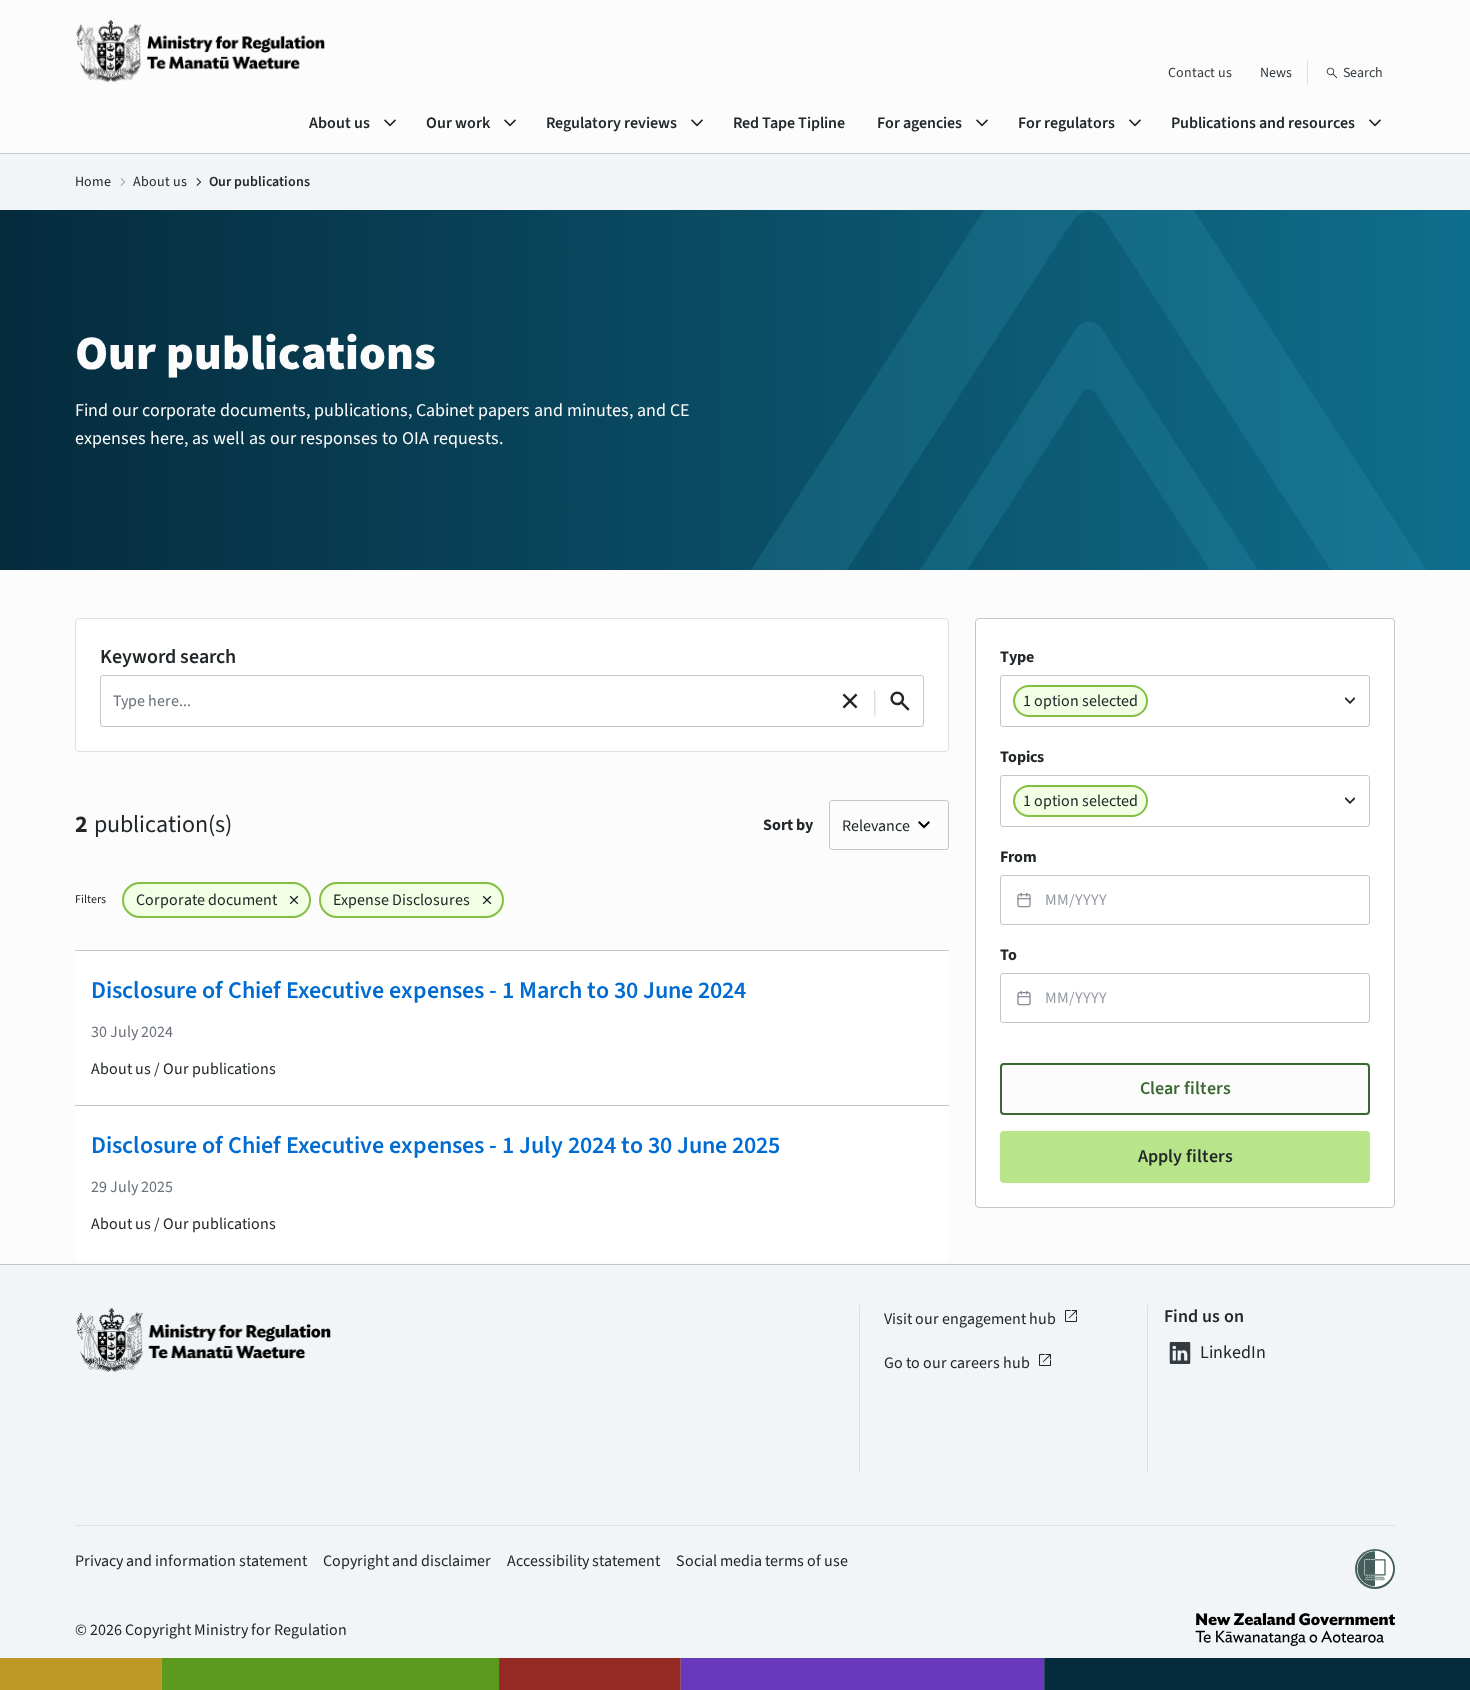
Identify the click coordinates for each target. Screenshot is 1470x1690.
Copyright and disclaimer (407, 1561)
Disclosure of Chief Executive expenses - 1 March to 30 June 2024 (418, 990)
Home (93, 182)
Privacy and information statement (191, 1561)
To (1008, 955)
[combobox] (1185, 701)
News (1276, 73)
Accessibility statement (583, 1561)
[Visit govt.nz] (1295, 1629)
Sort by (788, 825)
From (1018, 857)
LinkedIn (1233, 1353)
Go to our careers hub (968, 1363)
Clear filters (1185, 1088)
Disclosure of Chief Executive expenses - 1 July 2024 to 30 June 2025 (435, 1145)
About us (160, 182)
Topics (1022, 757)
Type (1017, 657)
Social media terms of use (762, 1561)
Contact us (1200, 73)
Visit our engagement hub (981, 1319)
